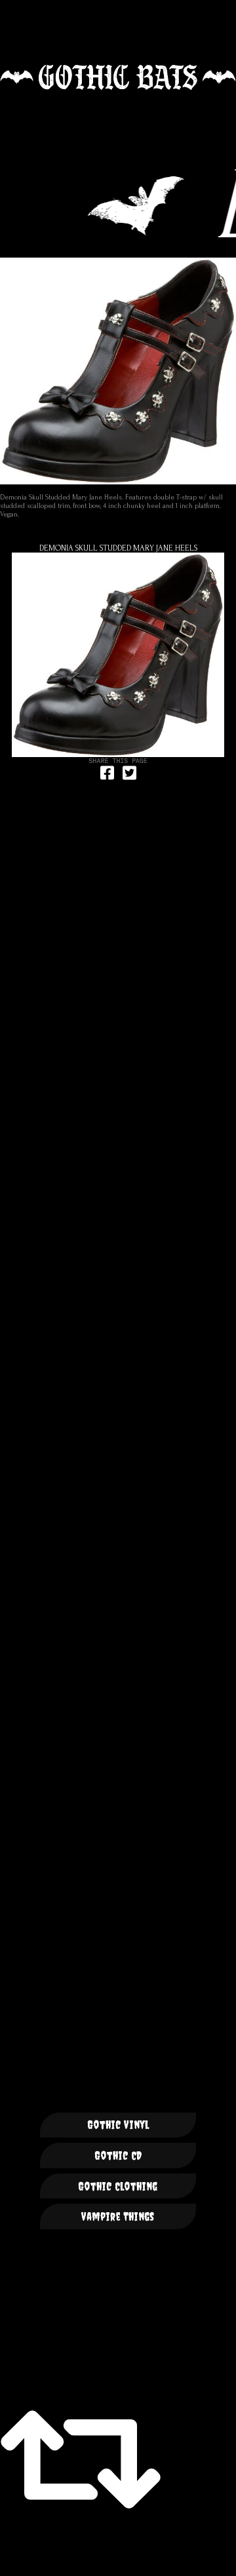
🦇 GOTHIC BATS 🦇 (118, 77)
